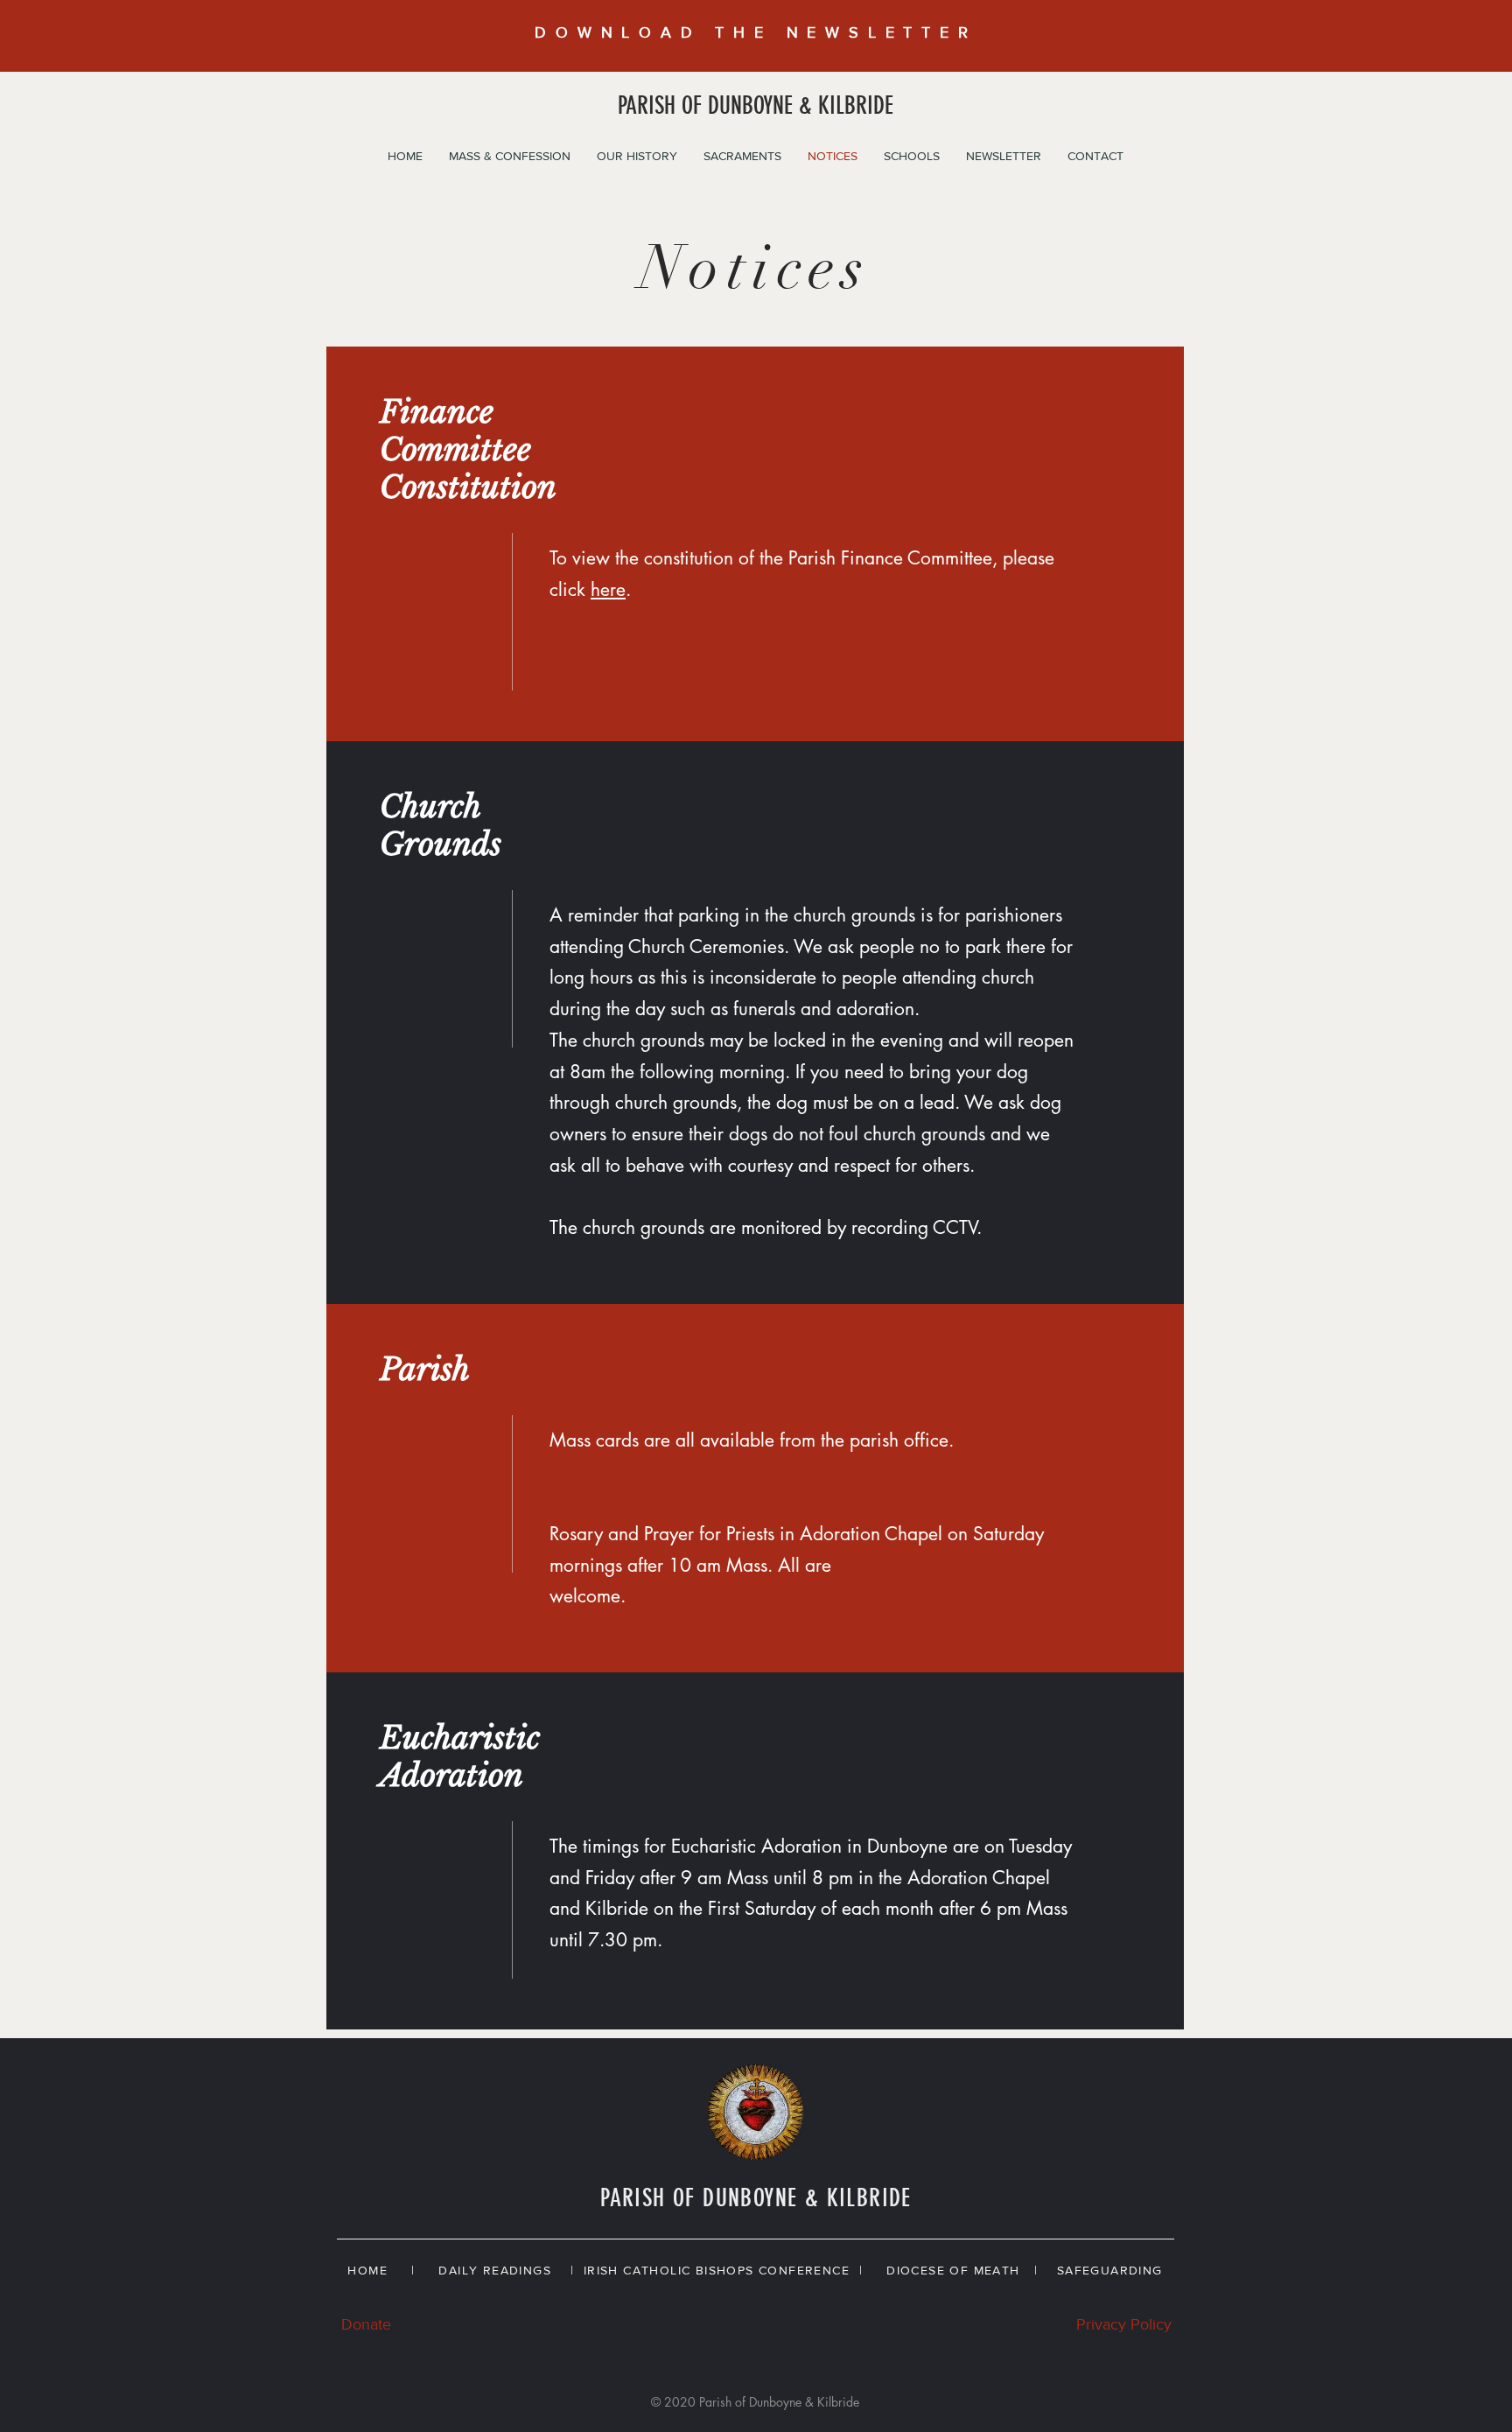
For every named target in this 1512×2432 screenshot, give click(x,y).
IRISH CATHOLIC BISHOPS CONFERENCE (717, 2270)
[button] (510, 156)
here (608, 589)
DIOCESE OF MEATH (953, 2270)
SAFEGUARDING (1110, 2270)
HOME (367, 2270)
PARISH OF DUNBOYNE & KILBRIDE (756, 105)
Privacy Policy (1124, 2324)
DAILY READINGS (499, 2270)
